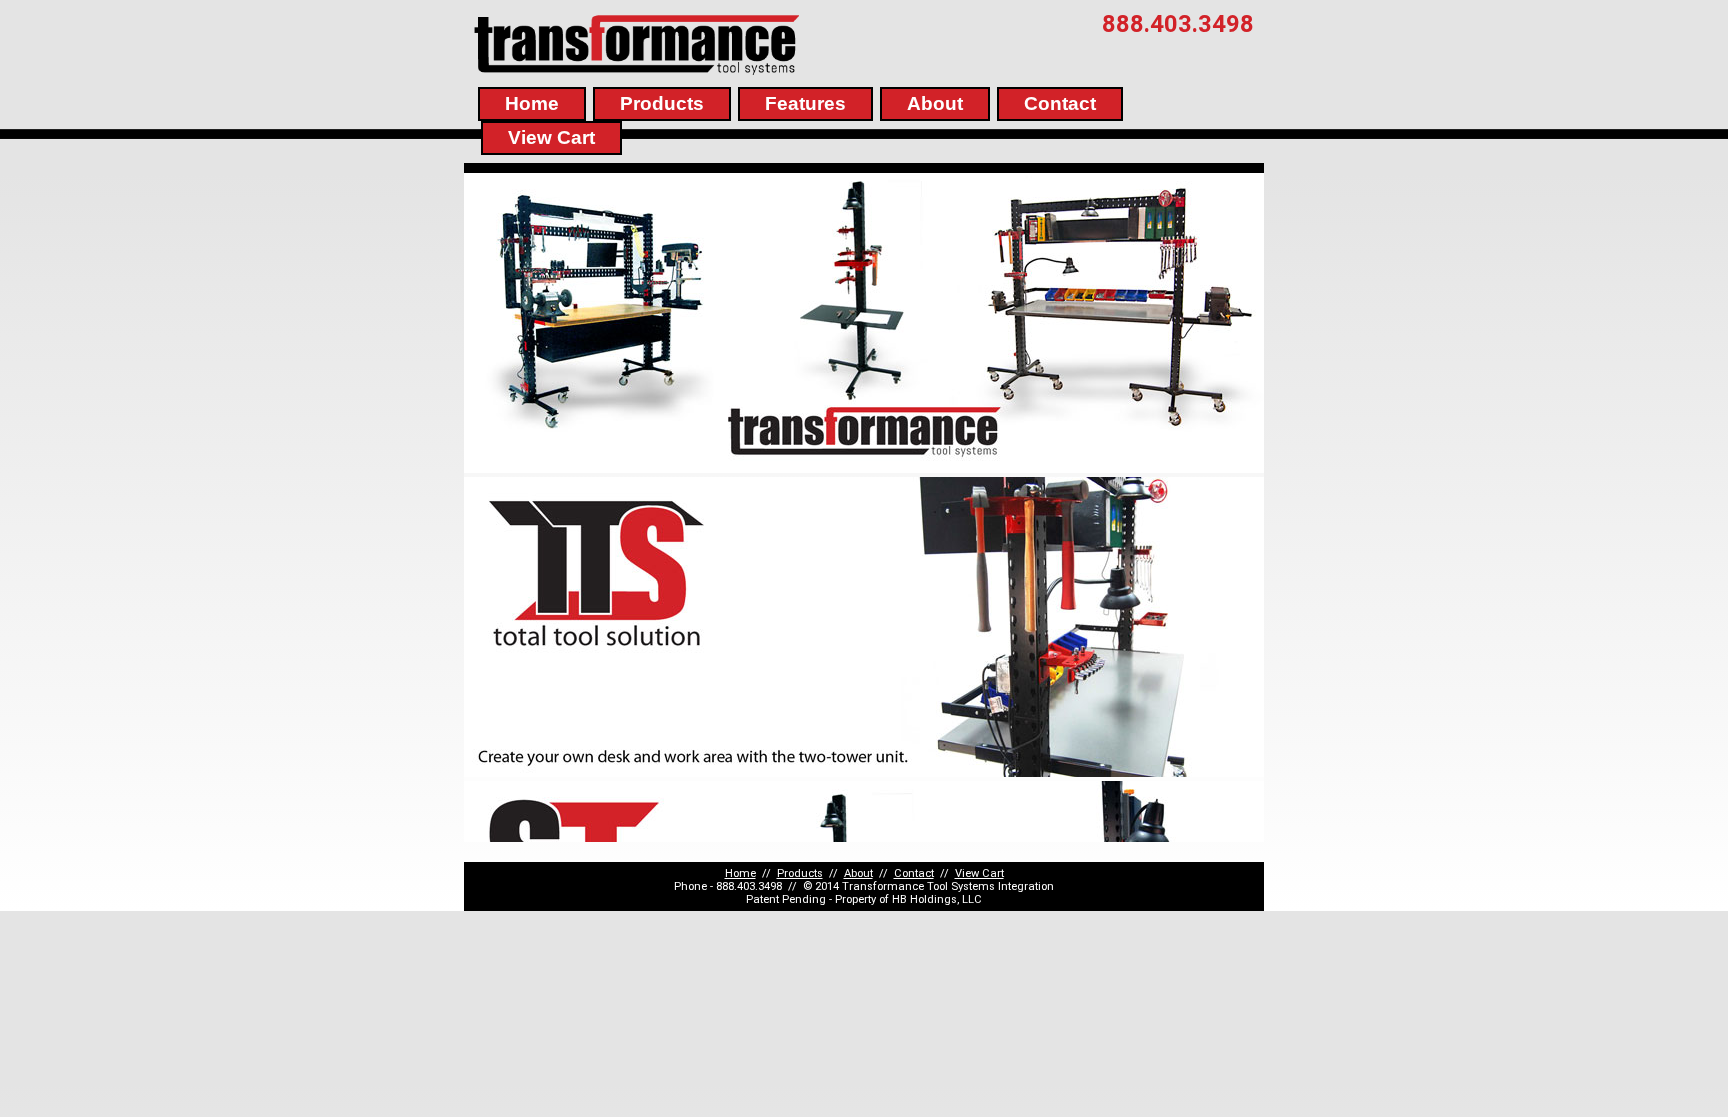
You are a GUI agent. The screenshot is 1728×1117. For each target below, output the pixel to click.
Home (532, 103)
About (935, 103)
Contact (1060, 103)
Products (662, 103)
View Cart (551, 137)
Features (805, 103)
